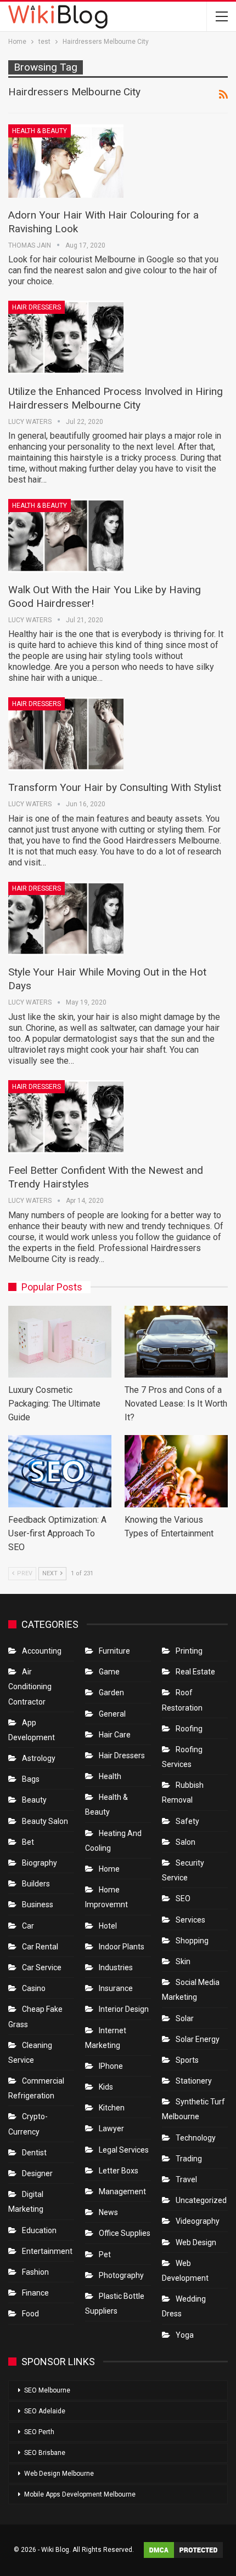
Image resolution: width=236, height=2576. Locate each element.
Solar (185, 2018)
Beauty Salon (45, 1821)
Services (190, 1920)
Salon (186, 1842)
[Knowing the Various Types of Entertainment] (176, 1471)
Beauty (34, 1800)
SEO (183, 1898)
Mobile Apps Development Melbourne (80, 2494)
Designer (37, 2173)
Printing (189, 1651)
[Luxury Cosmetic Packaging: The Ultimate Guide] (60, 1342)
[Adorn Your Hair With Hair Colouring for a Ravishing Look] (66, 161)
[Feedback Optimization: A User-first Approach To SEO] (60, 1471)
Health (110, 1776)
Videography (198, 2221)
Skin (183, 1961)
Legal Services (124, 2150)
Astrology (39, 1758)
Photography (121, 2275)
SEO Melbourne (47, 2390)
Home (109, 1869)
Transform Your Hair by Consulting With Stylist (115, 787)
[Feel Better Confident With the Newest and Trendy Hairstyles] (66, 1117)
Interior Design (124, 2009)
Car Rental (40, 1947)
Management (122, 2191)
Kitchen (112, 2108)
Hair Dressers (36, 307)
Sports (187, 2060)
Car (28, 1926)
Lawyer (111, 2129)
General (112, 1714)
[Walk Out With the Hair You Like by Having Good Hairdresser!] (66, 536)
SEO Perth (39, 2432)
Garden (111, 1693)
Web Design (196, 2242)
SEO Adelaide (45, 2411)
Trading (189, 2159)
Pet (105, 2254)
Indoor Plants (122, 1947)
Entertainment (47, 2251)
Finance (35, 2293)
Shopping (192, 1941)
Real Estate (195, 1672)
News (108, 2212)
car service (42, 1967)
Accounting (42, 1651)
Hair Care (115, 1735)
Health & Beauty (40, 131)
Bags (31, 1779)
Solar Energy (198, 2039)
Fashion (35, 2272)
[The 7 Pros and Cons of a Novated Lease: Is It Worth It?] (176, 1342)
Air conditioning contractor (30, 1686)
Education (39, 2230)
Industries (116, 1967)
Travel (186, 2179)
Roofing (189, 1729)
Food (30, 2314)
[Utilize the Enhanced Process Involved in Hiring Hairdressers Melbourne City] (66, 337)
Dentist (34, 2153)
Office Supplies (125, 2233)
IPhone (111, 2066)
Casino (34, 1988)
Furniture (114, 1651)
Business (38, 1904)
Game (109, 1672)
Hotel (108, 1926)
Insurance (116, 1988)
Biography (40, 1863)
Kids (106, 2087)
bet (28, 1842)
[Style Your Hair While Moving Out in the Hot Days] (66, 919)
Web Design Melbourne (59, 2474)
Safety (187, 1821)
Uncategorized (201, 2200)
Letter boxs (119, 2171)
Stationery (194, 2081)
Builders (36, 1884)
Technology (196, 2138)
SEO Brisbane (45, 2453)
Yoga (185, 2335)
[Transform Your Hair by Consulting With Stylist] (66, 734)
